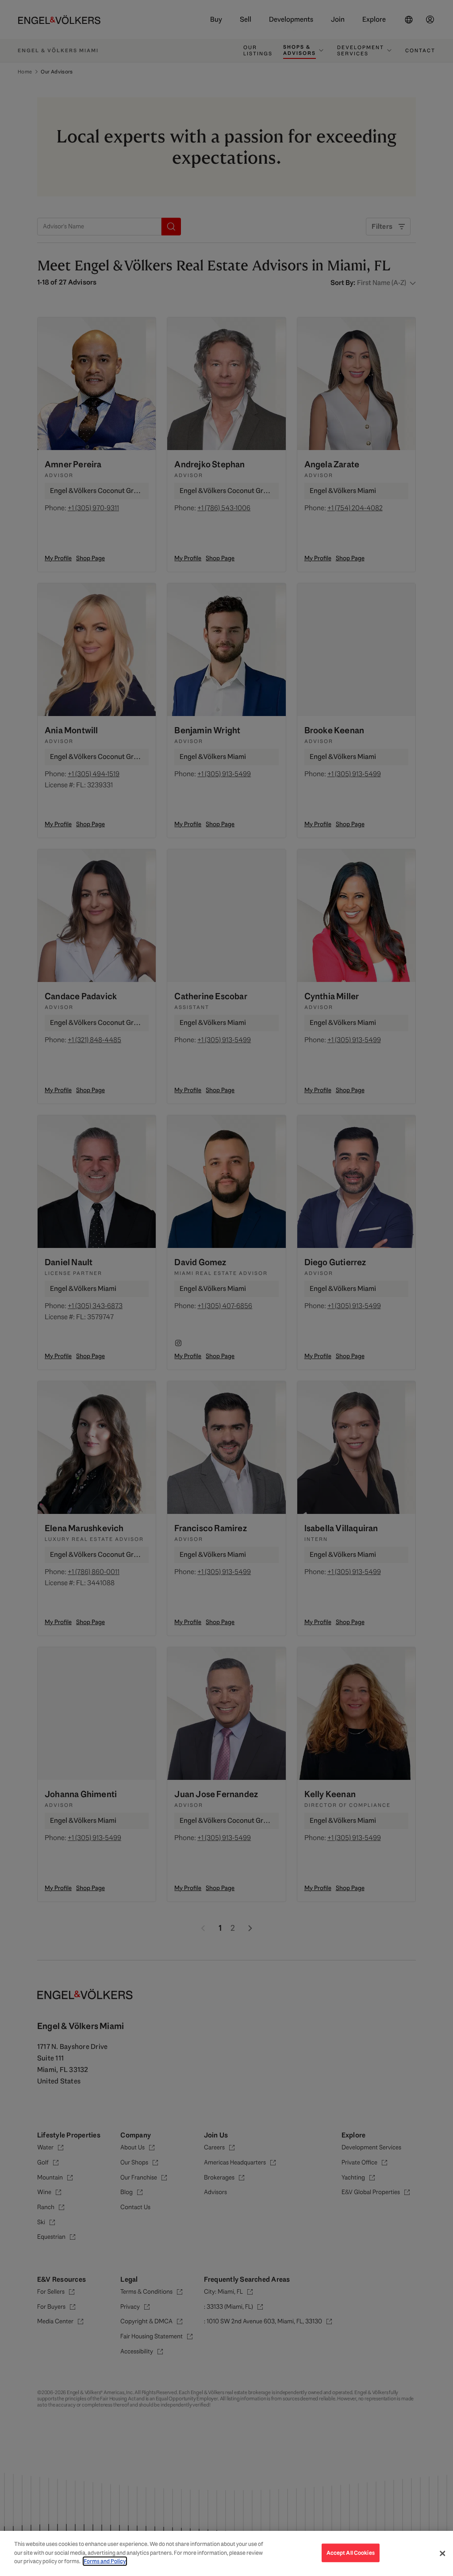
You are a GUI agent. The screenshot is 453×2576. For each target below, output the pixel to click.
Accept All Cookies (351, 2553)
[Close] (442, 2553)
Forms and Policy (105, 2561)
